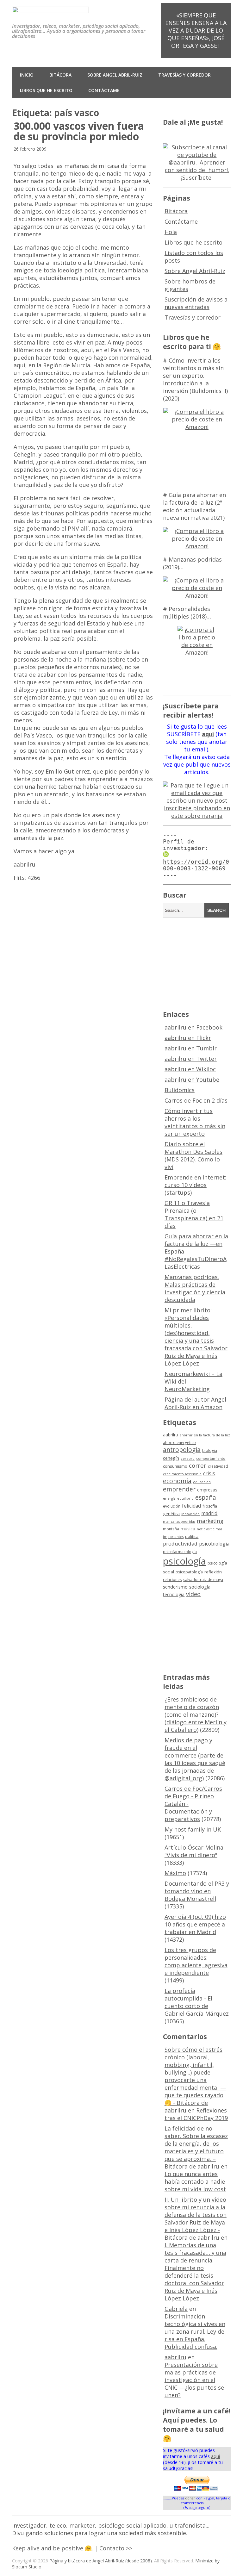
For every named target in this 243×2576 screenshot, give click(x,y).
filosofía (210, 1506)
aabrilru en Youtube (192, 1080)
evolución (172, 1506)
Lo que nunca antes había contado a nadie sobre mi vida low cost (195, 2181)
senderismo (175, 1587)
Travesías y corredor (184, 75)
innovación (190, 1514)
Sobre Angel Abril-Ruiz (115, 75)
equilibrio (185, 1498)
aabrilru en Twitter (191, 1059)
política (192, 1537)
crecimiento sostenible (182, 1474)
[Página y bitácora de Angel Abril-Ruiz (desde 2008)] (50, 9)
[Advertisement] (203, 963)
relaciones (172, 1580)
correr (198, 1465)
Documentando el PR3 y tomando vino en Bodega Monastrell (197, 1891)
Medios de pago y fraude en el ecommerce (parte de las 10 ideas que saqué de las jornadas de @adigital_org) (195, 1759)
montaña (171, 1529)
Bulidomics (180, 1090)
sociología (200, 1587)
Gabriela (176, 2309)
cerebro (188, 1459)
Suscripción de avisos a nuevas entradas (196, 303)
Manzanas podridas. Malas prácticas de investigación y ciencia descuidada (195, 1288)
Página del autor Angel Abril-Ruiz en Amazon (195, 1403)
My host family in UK (193, 1829)
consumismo (175, 1466)
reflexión (213, 1572)
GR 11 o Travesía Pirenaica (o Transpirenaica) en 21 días (194, 1214)
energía (169, 1498)
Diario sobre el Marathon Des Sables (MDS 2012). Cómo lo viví (193, 1155)
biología (210, 1450)
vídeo (193, 1594)
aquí (215, 2456)
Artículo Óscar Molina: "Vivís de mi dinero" (195, 1851)
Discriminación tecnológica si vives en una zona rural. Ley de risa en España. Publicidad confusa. (195, 2331)
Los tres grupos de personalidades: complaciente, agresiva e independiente (196, 1961)
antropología (182, 1450)
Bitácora (60, 75)
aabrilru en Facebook (193, 1027)
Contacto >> (116, 2548)
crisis (209, 1473)
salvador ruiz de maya (203, 1580)
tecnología (174, 1594)
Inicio (27, 75)
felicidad (191, 1506)
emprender (179, 1489)
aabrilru (25, 864)
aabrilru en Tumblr (191, 1048)
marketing (210, 1521)
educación (202, 1482)
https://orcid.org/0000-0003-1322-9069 (196, 865)
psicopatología (189, 1572)
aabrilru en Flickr (188, 1038)
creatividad (218, 1466)
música (188, 1529)
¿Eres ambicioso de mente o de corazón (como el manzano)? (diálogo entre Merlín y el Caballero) (196, 1714)
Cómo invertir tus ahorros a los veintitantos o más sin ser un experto (195, 1122)
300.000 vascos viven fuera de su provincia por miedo (79, 131)
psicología (184, 1561)
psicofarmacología (180, 1552)
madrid (209, 1513)
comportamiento (211, 1459)
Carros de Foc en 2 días (196, 1100)
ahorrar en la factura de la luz (205, 1435)
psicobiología (214, 1544)
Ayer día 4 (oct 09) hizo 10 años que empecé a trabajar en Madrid (195, 1924)
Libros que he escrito (46, 90)
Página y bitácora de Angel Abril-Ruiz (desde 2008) (101, 2561)
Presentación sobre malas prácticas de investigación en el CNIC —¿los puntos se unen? (194, 2380)
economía (177, 1481)
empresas (207, 1490)
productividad (180, 1543)
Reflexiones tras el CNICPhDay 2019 (196, 2114)
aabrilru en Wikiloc (190, 1069)
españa (206, 1497)
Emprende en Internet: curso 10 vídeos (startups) (195, 1185)
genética (171, 1514)
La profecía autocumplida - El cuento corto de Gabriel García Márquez (197, 2002)
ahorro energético (179, 1443)
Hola (171, 232)
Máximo (175, 1873)
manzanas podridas (179, 1521)
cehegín (171, 1458)
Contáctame (104, 90)
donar (190, 2498)
